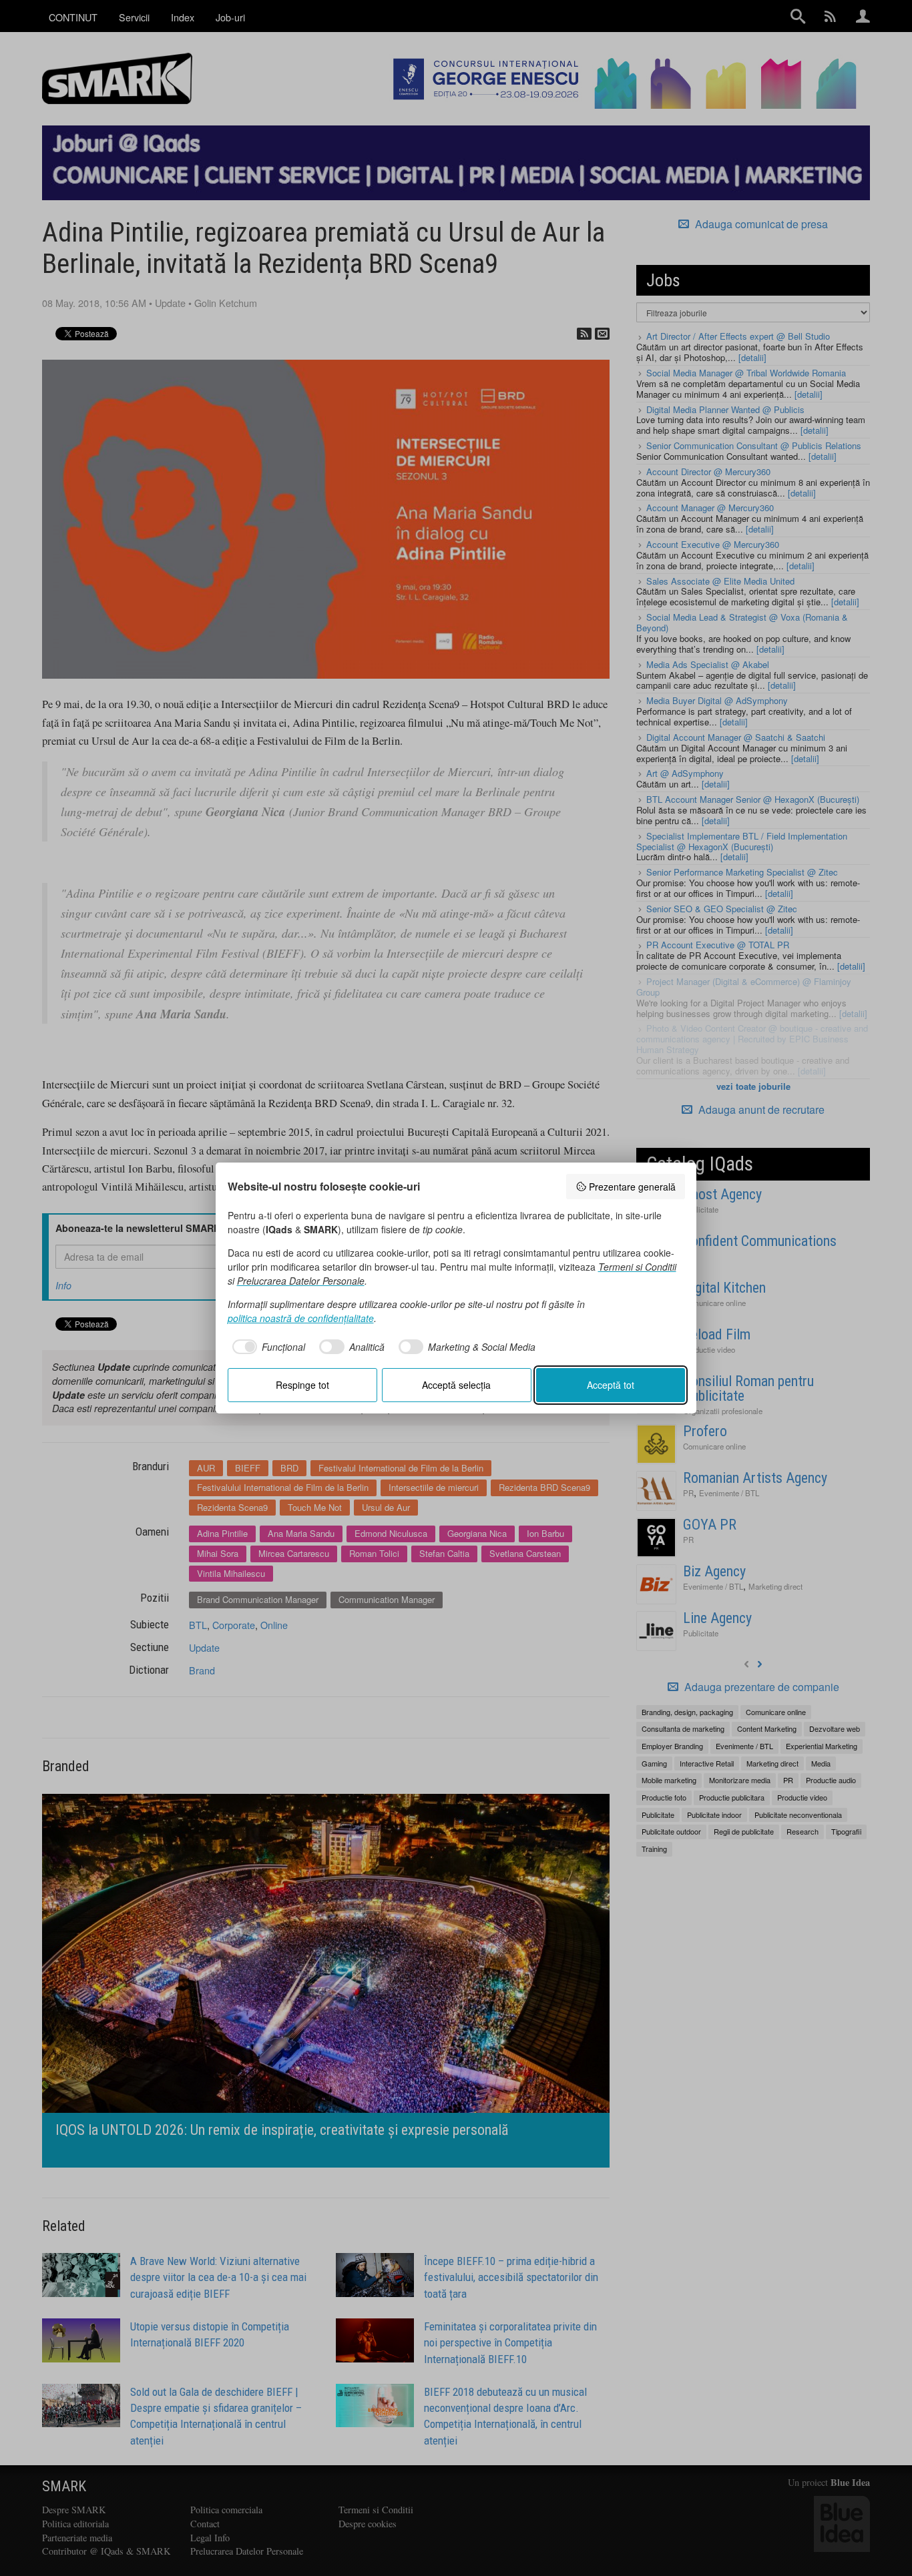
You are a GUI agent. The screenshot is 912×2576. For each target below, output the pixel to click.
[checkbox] (267, 1347)
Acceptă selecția (456, 1385)
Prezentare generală (632, 1187)
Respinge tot (302, 1385)
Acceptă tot (611, 1385)
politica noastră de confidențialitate (301, 1318)
